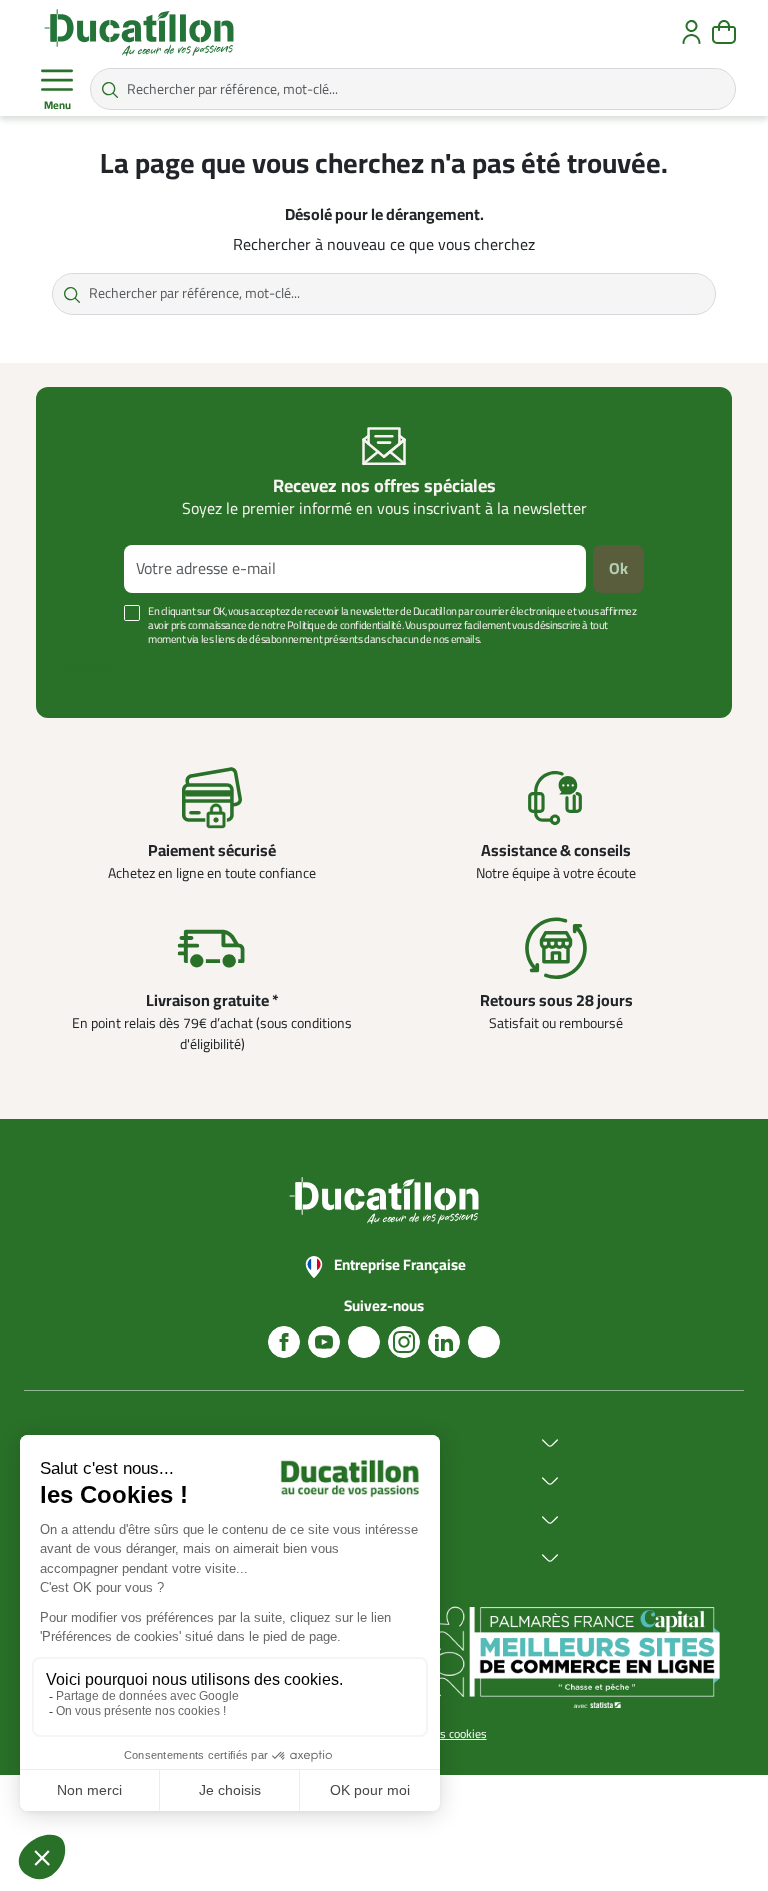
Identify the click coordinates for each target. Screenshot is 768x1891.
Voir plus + (89, 669)
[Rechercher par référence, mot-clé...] (110, 89)
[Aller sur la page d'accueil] (139, 32)
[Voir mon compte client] (691, 32)
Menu (57, 105)
